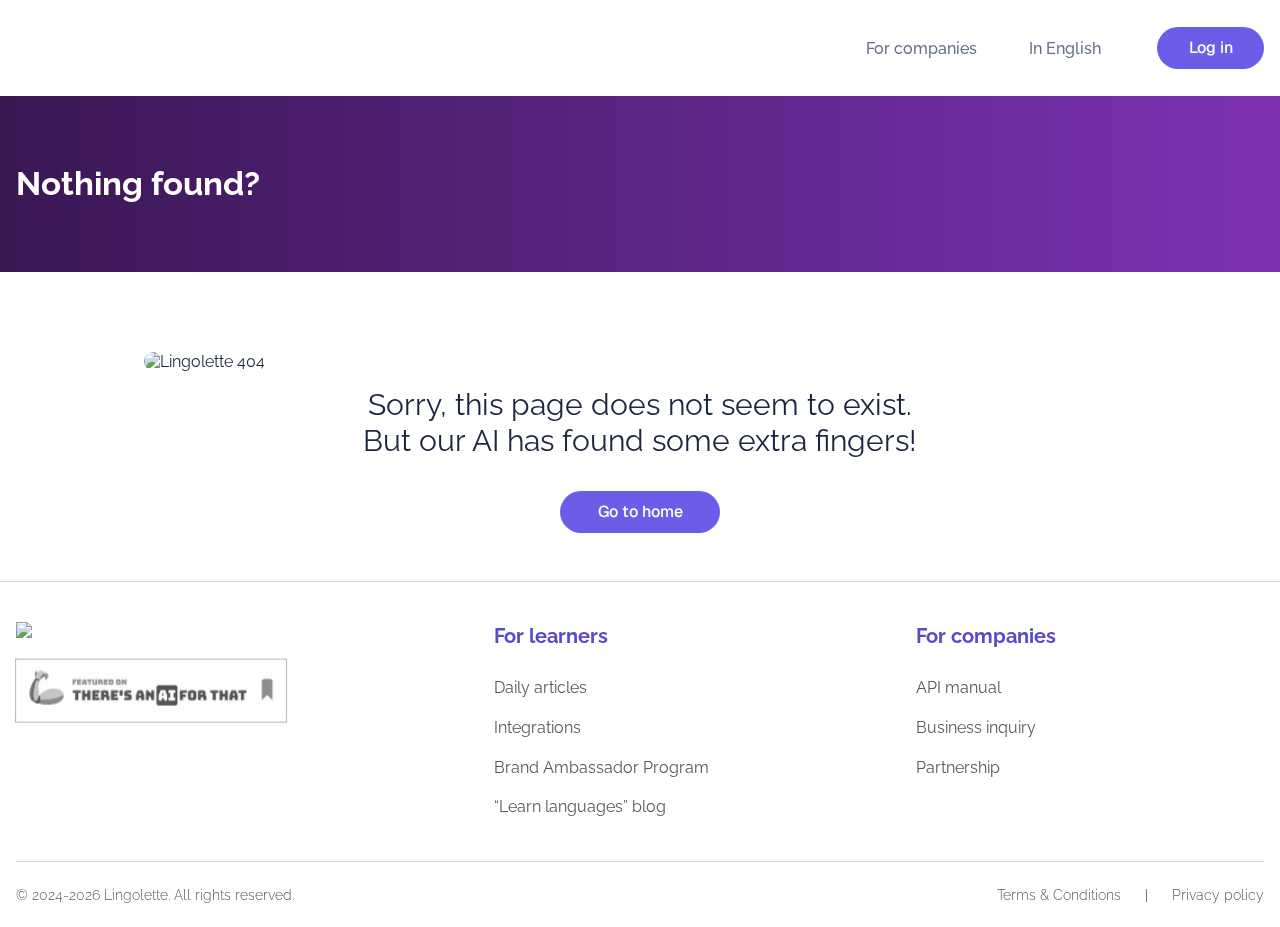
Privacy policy (1218, 894)
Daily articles (540, 687)
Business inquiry (976, 727)
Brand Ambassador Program (601, 767)
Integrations (537, 727)
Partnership (958, 767)
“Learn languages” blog (580, 806)
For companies (921, 48)
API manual (958, 687)
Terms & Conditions (1059, 894)
